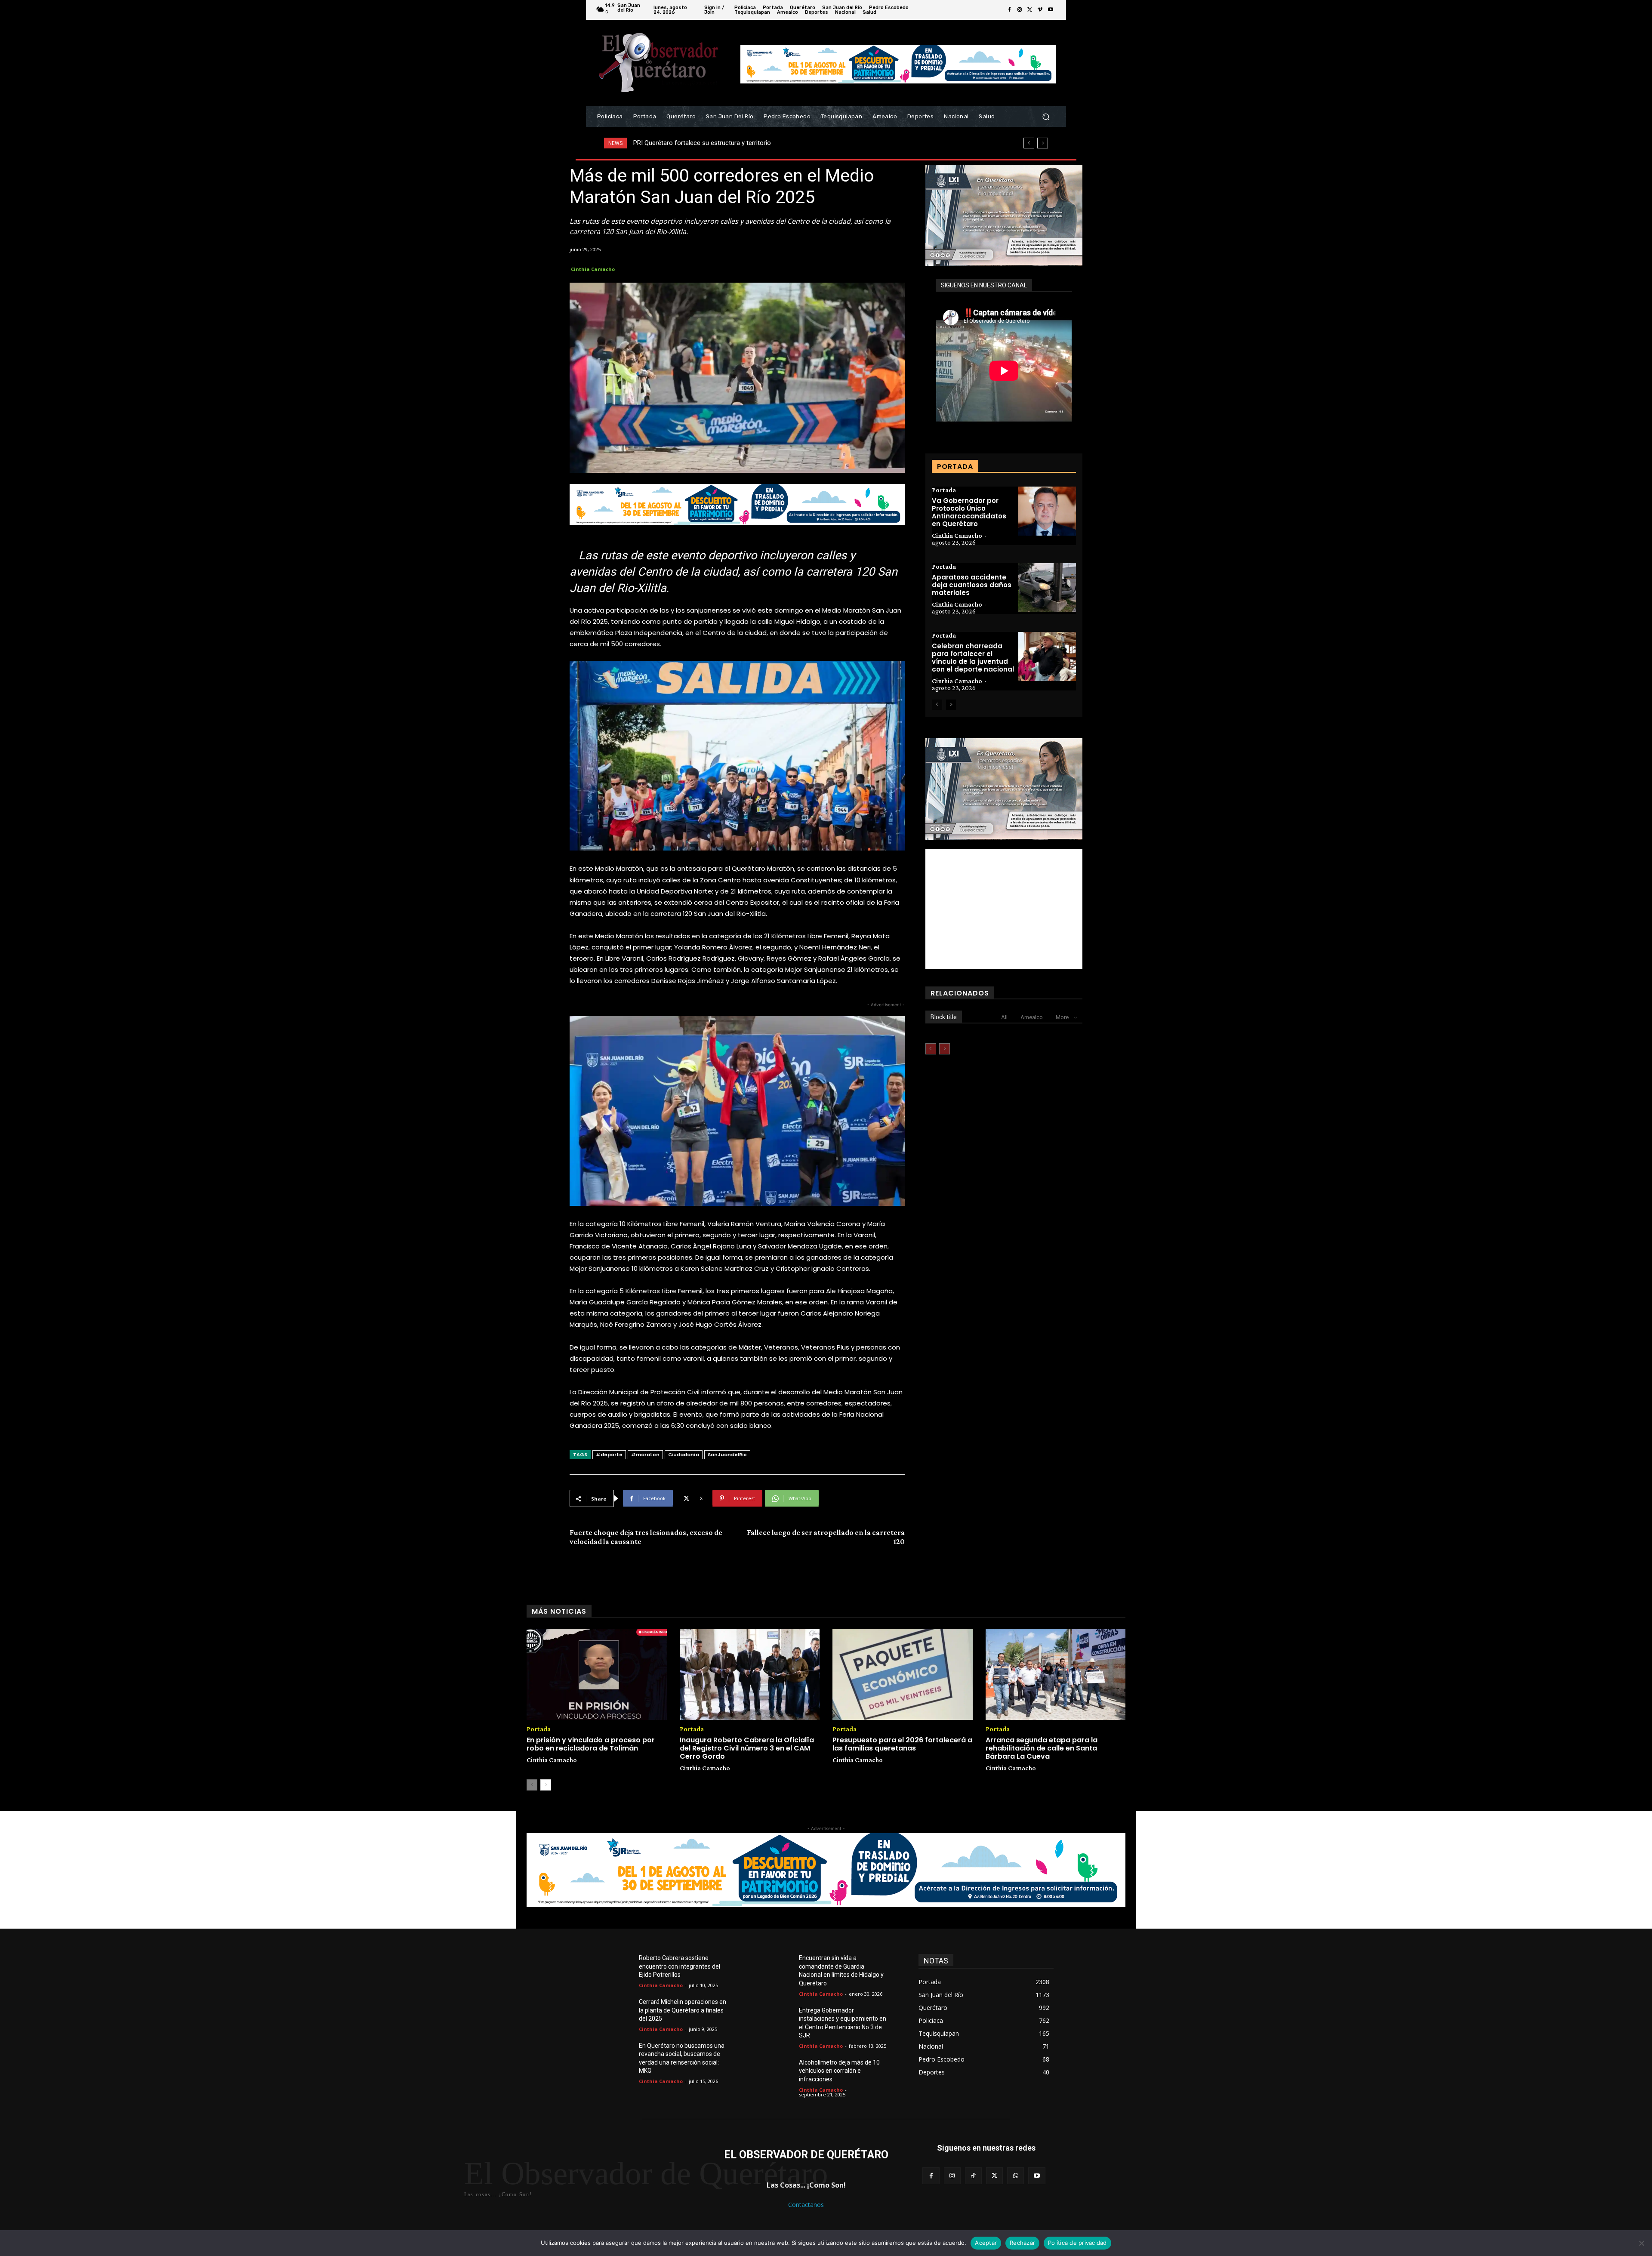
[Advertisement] (1004, 909)
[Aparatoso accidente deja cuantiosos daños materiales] (1047, 588)
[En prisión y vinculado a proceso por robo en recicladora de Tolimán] (597, 1674)
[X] (1030, 10)
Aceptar (986, 2243)
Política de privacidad (1077, 2243)
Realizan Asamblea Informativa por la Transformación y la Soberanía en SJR (741, 143)
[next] (1043, 143)
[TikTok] (973, 2176)
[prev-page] (937, 705)
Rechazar (1022, 2243)
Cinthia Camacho (593, 269)
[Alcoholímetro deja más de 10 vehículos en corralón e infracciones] (779, 2073)
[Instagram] (1020, 10)
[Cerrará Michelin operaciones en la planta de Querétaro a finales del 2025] (619, 2012)
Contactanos (806, 2205)
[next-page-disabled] (945, 1049)
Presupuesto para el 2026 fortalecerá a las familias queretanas (902, 1744)
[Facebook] (1009, 10)
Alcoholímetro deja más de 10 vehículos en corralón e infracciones (839, 2071)
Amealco (1032, 1017)
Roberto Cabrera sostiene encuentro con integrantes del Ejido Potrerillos (680, 1966)
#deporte (609, 1455)
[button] (1046, 117)
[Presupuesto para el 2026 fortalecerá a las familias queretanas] (903, 1674)
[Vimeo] (1040, 10)
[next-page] (951, 705)
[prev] (1029, 143)
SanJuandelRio (727, 1455)
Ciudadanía (684, 1455)
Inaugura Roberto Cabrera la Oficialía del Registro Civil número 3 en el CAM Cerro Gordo (747, 1748)
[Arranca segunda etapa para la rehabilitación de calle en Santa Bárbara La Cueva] (1056, 1674)
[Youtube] (1051, 10)
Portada (944, 490)
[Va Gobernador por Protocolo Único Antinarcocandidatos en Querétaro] (1047, 511)
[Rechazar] (1641, 2243)
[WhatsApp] (1016, 2176)
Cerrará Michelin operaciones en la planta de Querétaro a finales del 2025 (683, 2010)
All (1004, 1017)
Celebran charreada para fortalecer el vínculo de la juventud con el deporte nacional (973, 658)
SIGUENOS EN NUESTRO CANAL (984, 285)
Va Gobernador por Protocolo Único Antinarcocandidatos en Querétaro (969, 512)
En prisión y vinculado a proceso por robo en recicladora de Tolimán (591, 1744)
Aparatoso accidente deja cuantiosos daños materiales (972, 585)
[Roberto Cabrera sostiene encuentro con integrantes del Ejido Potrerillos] (619, 1968)
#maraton (645, 1455)
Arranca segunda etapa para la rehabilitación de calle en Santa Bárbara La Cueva (1042, 1748)
